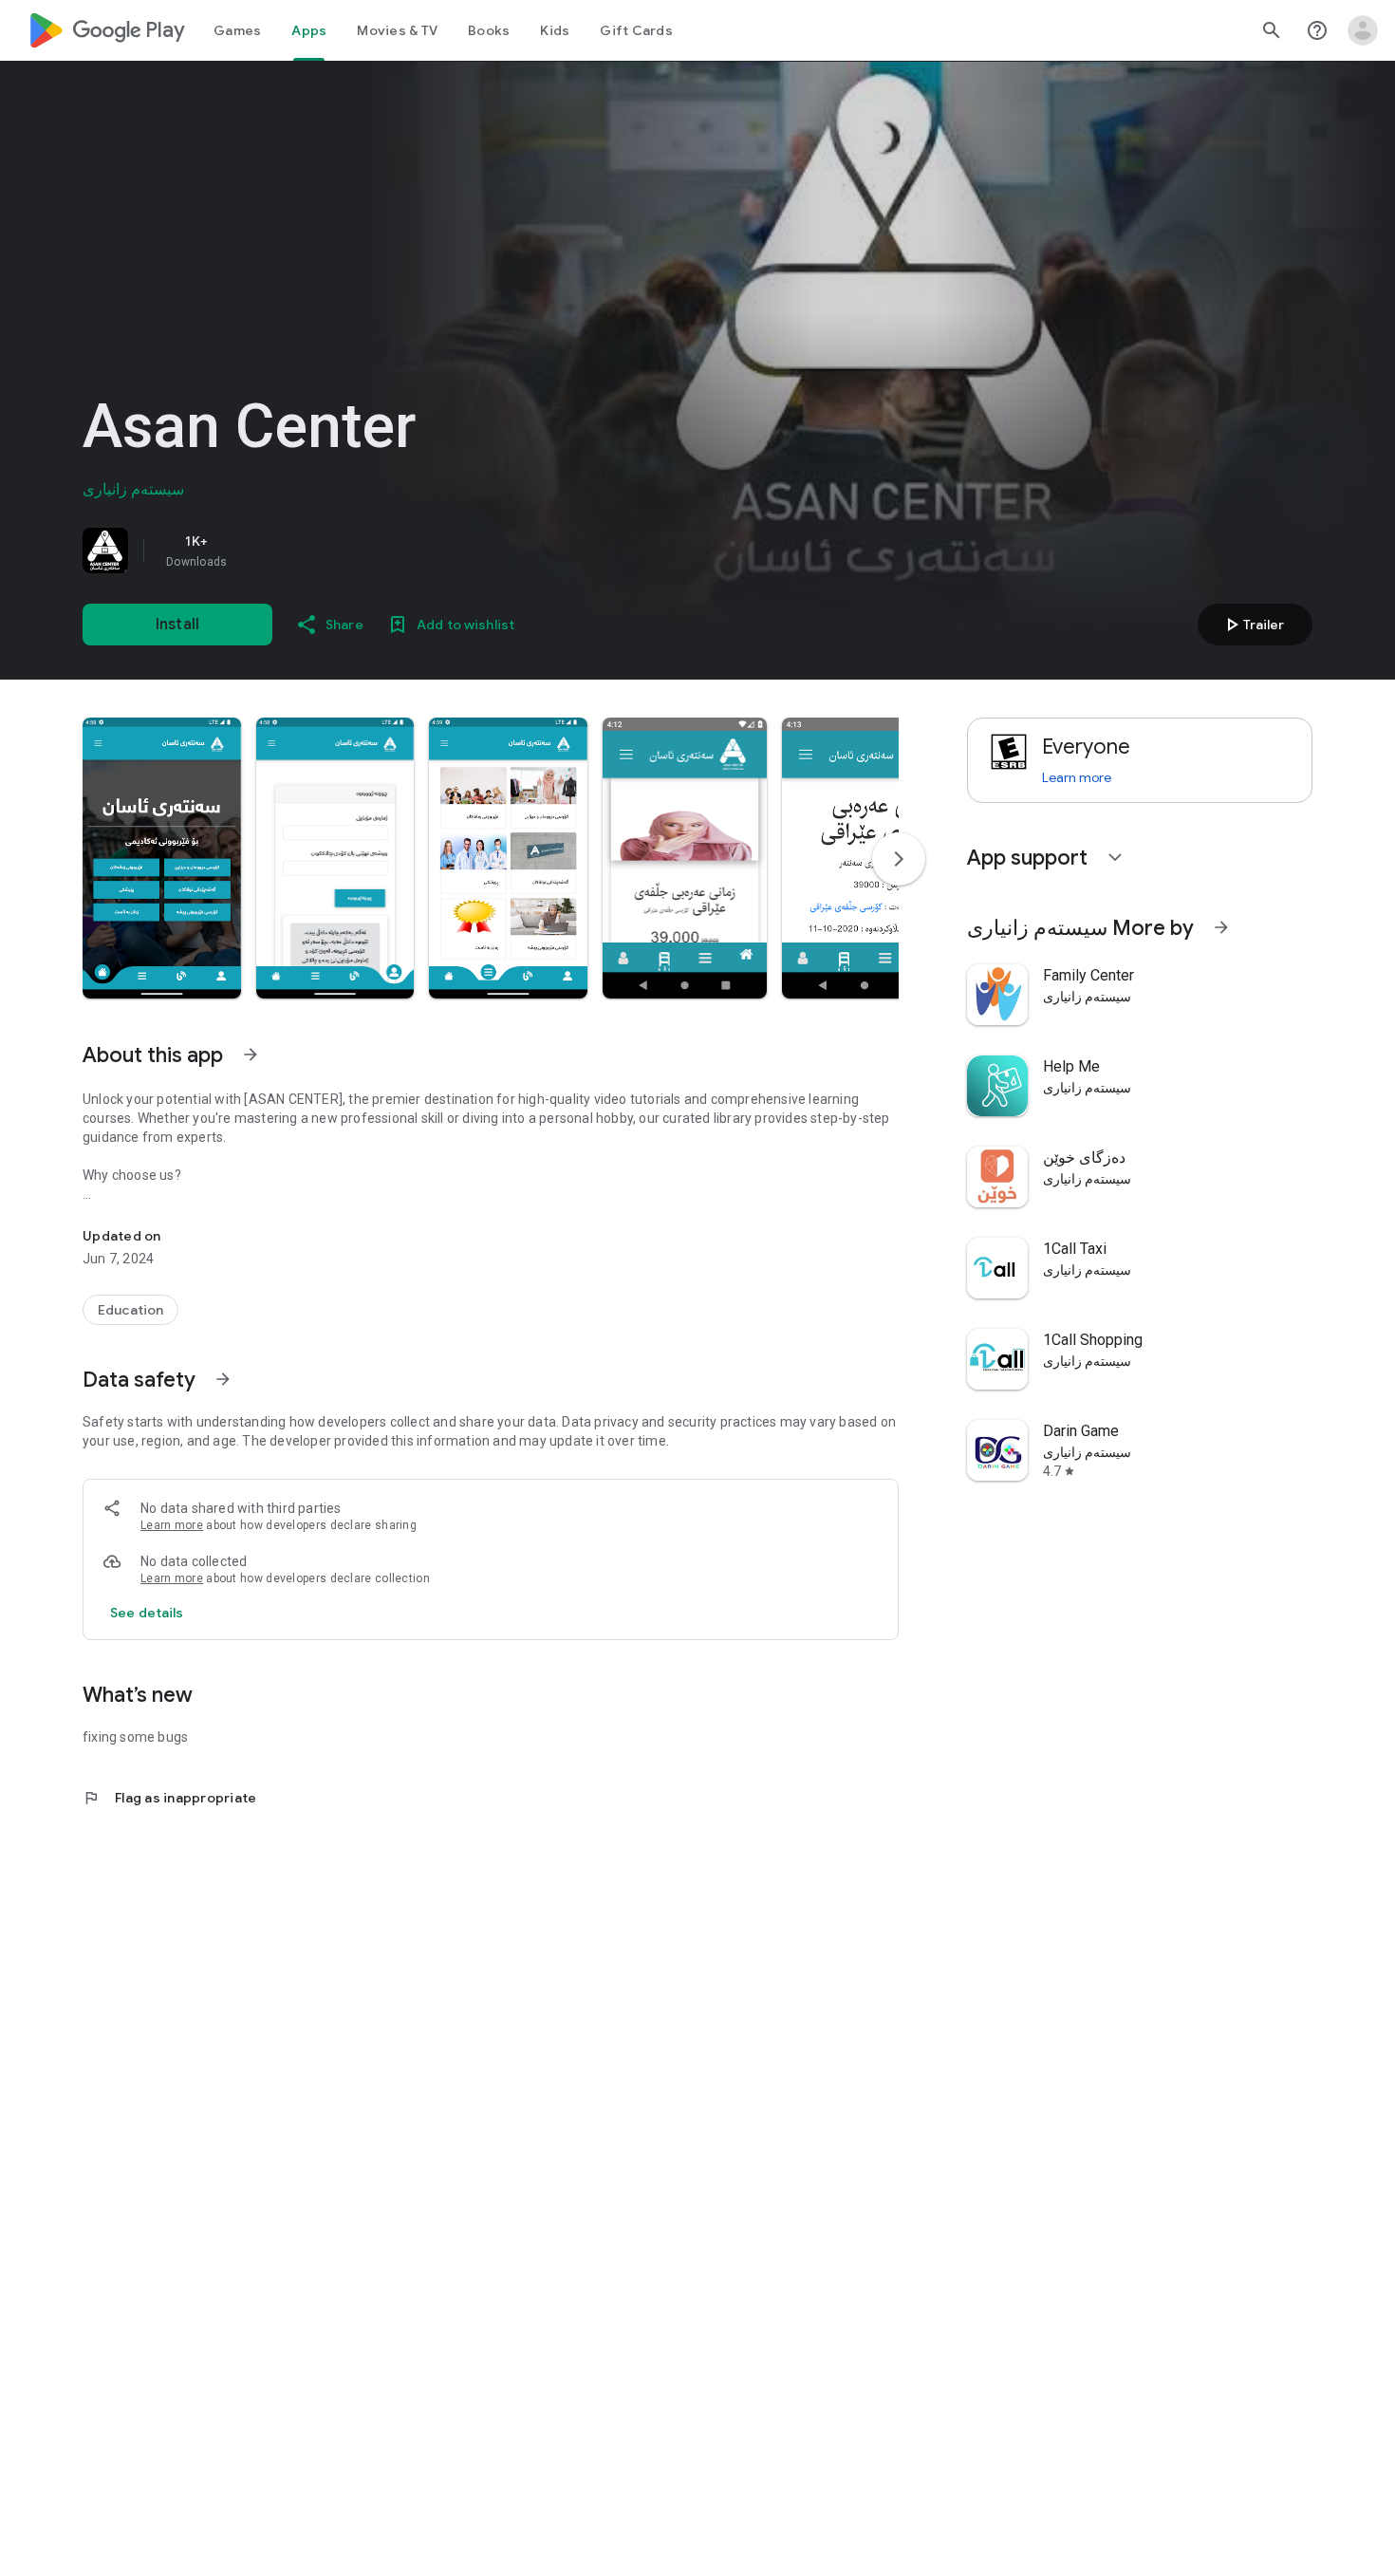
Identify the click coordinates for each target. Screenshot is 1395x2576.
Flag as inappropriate (169, 1798)
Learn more (172, 1525)
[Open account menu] (1363, 30)
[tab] (237, 30)
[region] (348, 551)
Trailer (1252, 625)
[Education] (130, 1310)
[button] (162, 858)
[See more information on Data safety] (223, 1379)
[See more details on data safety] (147, 1613)
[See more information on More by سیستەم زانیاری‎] (1221, 927)
